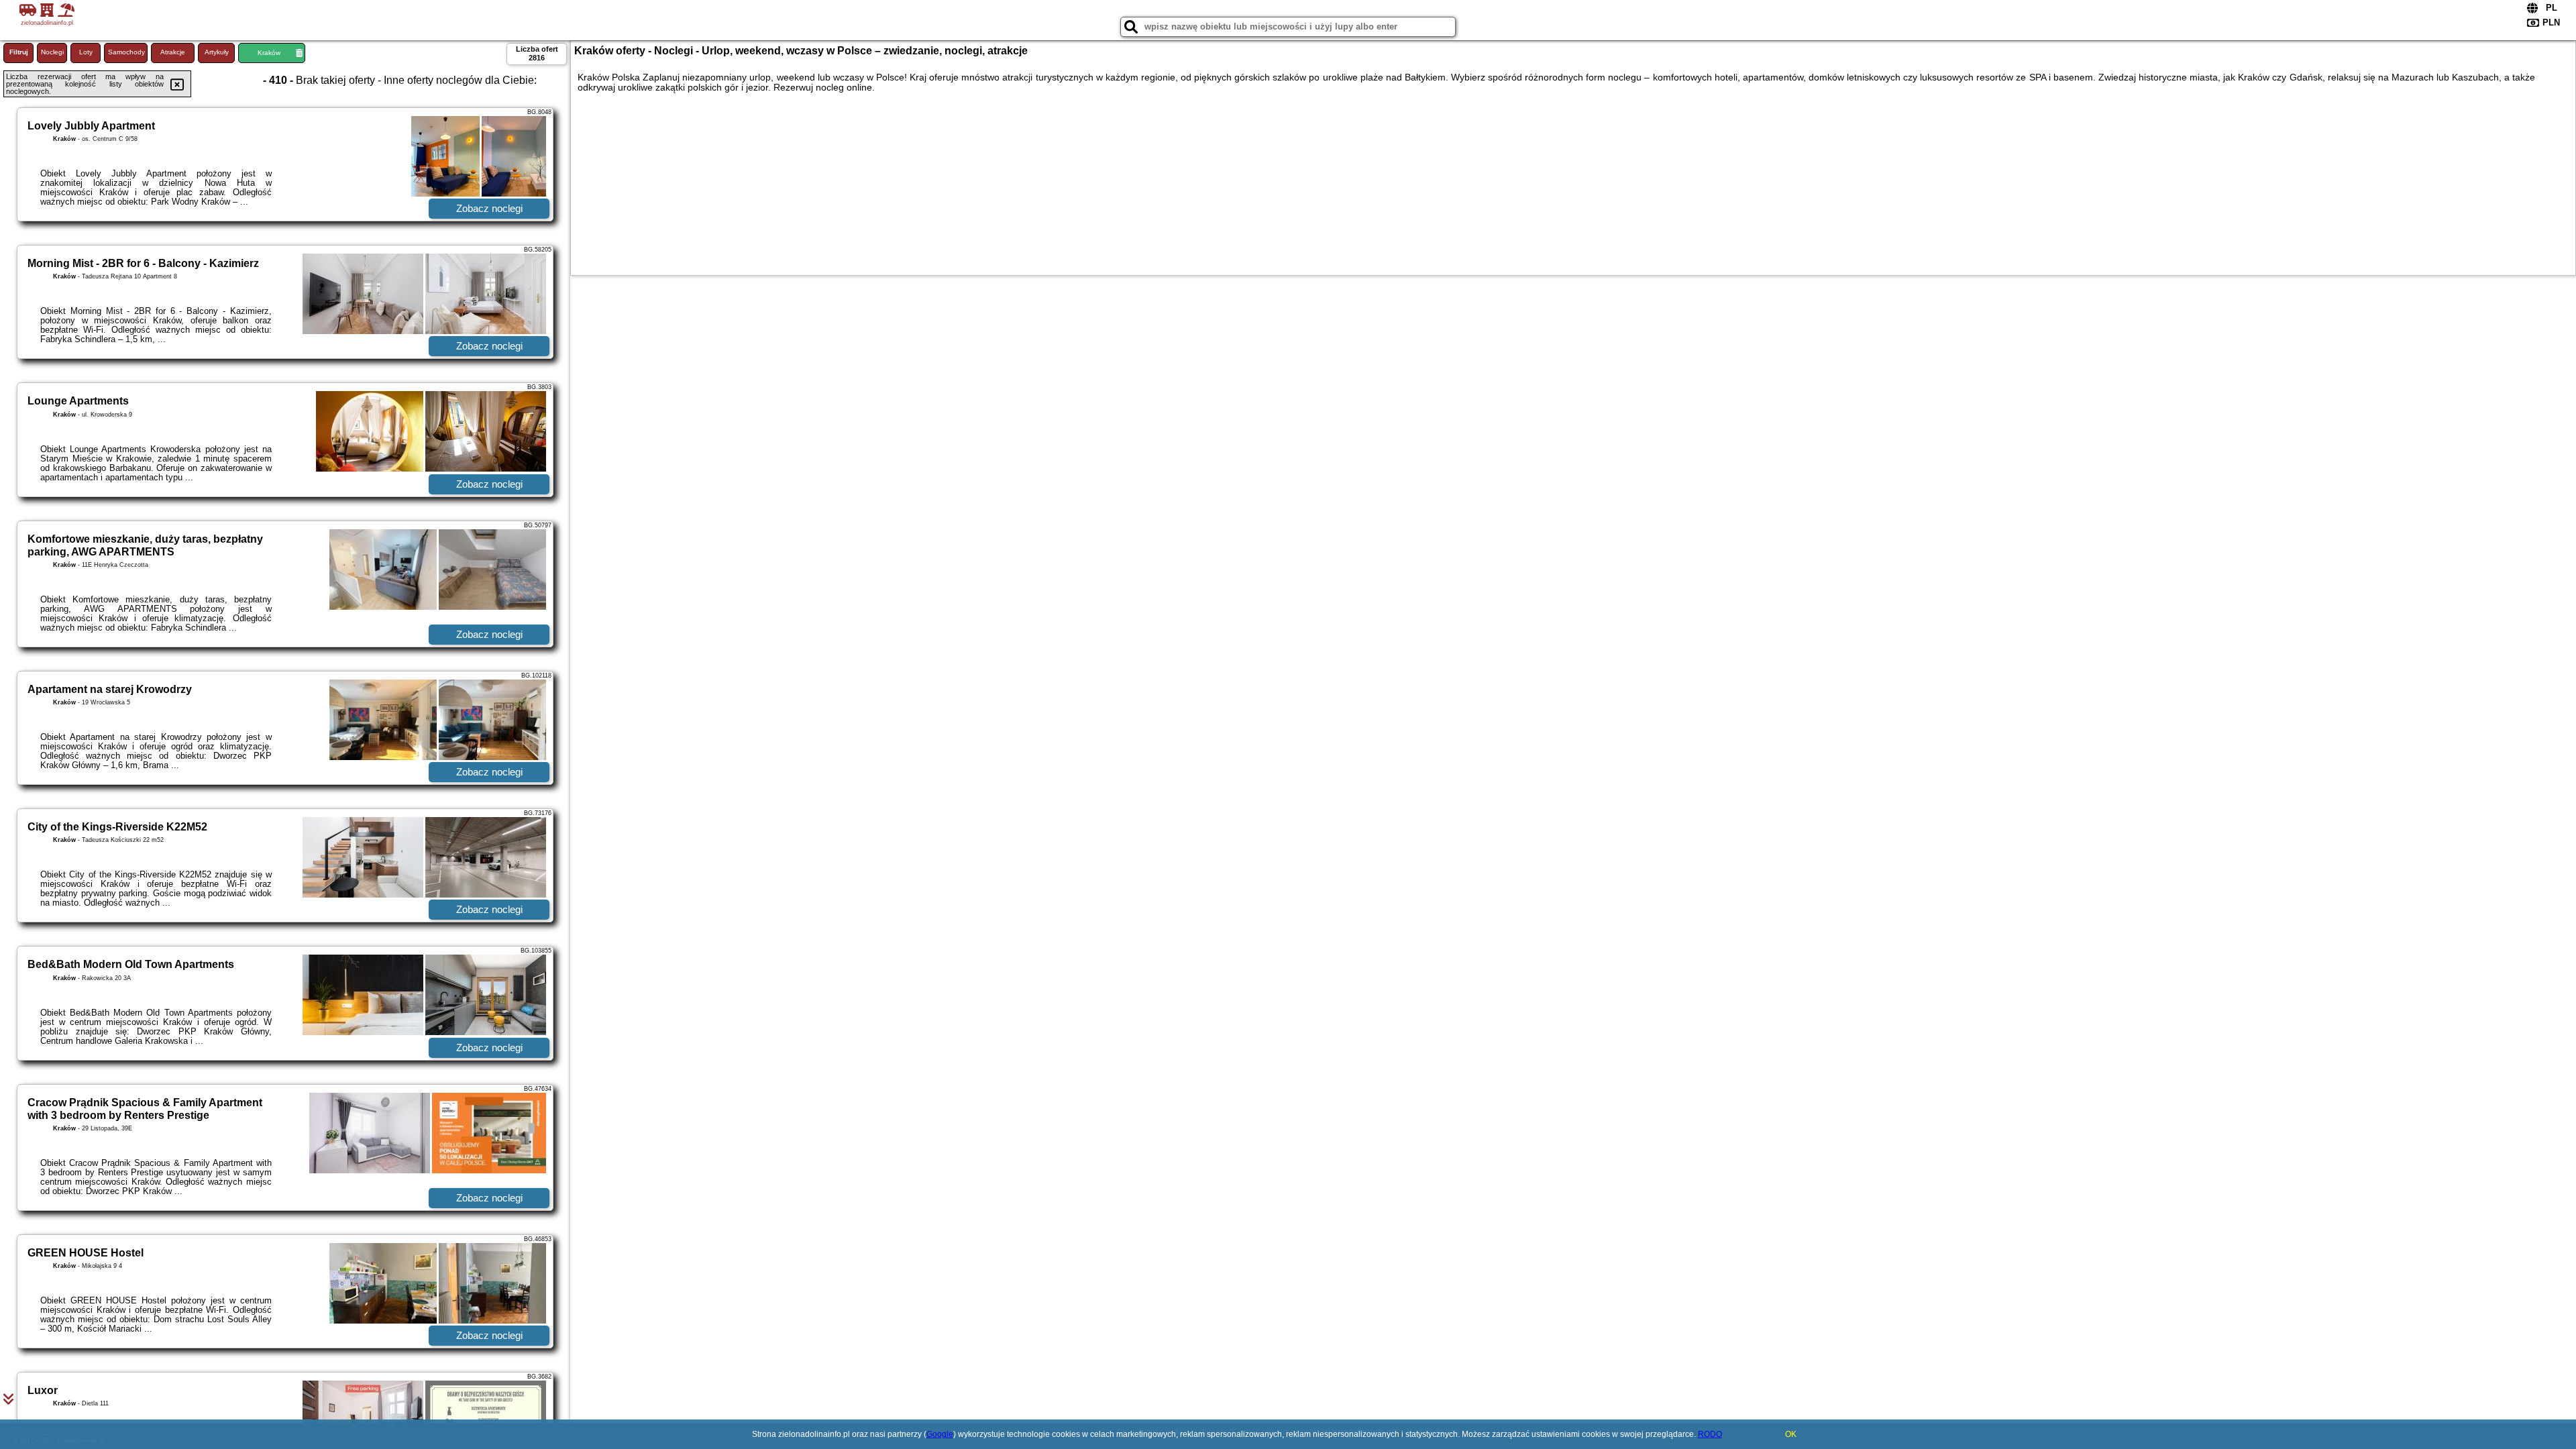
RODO (1710, 1434)
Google (940, 1434)
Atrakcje (173, 52)
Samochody (126, 52)
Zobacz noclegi (489, 208)
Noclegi (52, 52)
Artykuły (217, 52)
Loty (86, 52)
